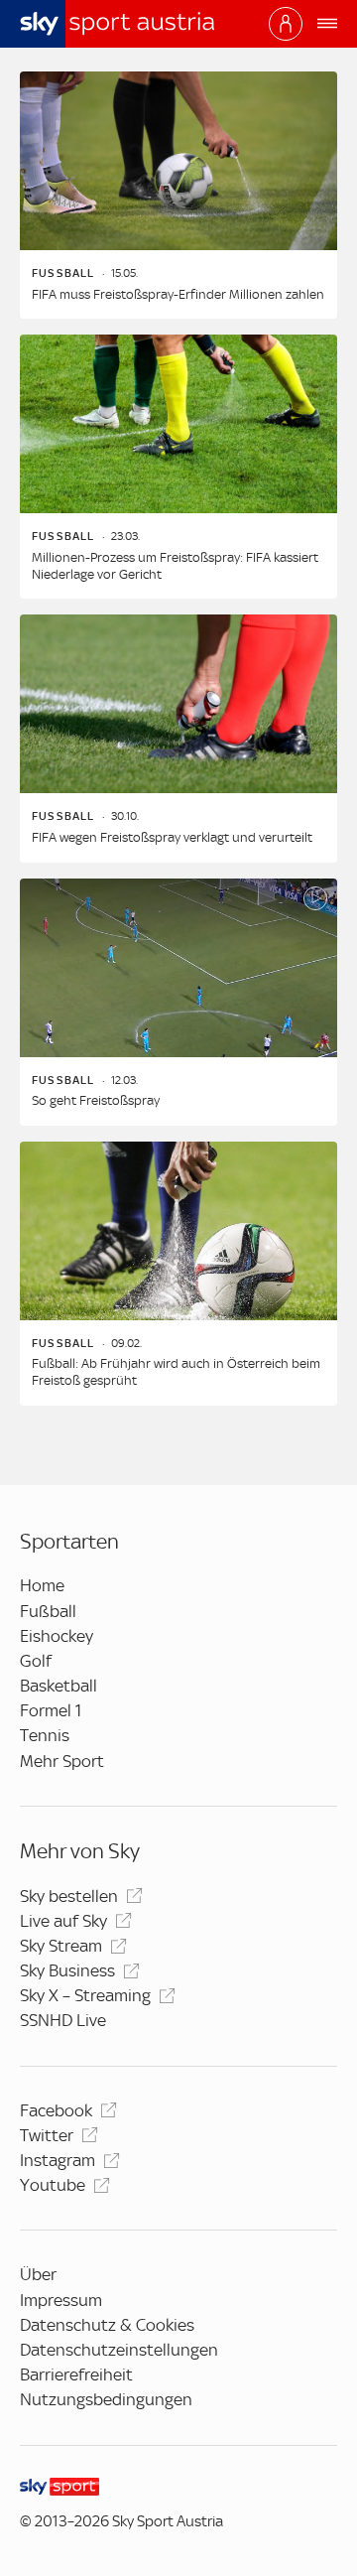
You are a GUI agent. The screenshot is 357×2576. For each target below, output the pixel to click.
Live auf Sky (63, 1921)
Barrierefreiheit (76, 2374)
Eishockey (57, 1636)
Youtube (53, 2185)
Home (42, 1585)
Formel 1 (51, 1710)
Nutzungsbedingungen (106, 2399)
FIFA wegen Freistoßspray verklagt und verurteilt (172, 837)
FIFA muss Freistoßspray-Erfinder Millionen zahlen (178, 294)
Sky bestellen (69, 1896)
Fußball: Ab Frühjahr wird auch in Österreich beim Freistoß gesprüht (176, 1372)
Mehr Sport (62, 1761)
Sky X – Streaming (85, 1995)
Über (38, 2274)
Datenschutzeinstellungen (119, 2350)
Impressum (61, 2300)
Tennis (45, 1735)
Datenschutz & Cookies (107, 2325)
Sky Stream (61, 1946)
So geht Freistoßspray (96, 1100)
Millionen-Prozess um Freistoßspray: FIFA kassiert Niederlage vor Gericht (175, 566)
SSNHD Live (63, 2020)
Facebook (56, 2110)
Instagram (58, 2160)
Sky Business (67, 1970)
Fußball (48, 1611)
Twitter (47, 2135)
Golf (36, 1661)
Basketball (59, 1686)
